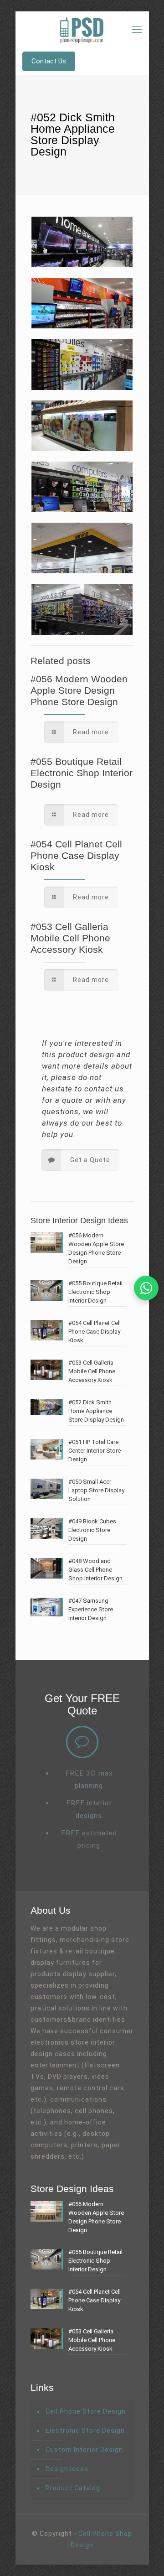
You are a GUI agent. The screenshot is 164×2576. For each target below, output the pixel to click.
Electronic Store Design (85, 2431)
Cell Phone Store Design (86, 2411)
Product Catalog (73, 2488)
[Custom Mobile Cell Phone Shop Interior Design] (82, 30)
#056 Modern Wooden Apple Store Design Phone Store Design (79, 690)
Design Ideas (67, 2469)
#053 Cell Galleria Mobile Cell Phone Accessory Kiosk (70, 938)
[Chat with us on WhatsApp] (146, 1288)
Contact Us (49, 61)
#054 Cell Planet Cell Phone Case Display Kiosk (76, 855)
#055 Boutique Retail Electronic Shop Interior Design (82, 773)
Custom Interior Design (84, 2450)
